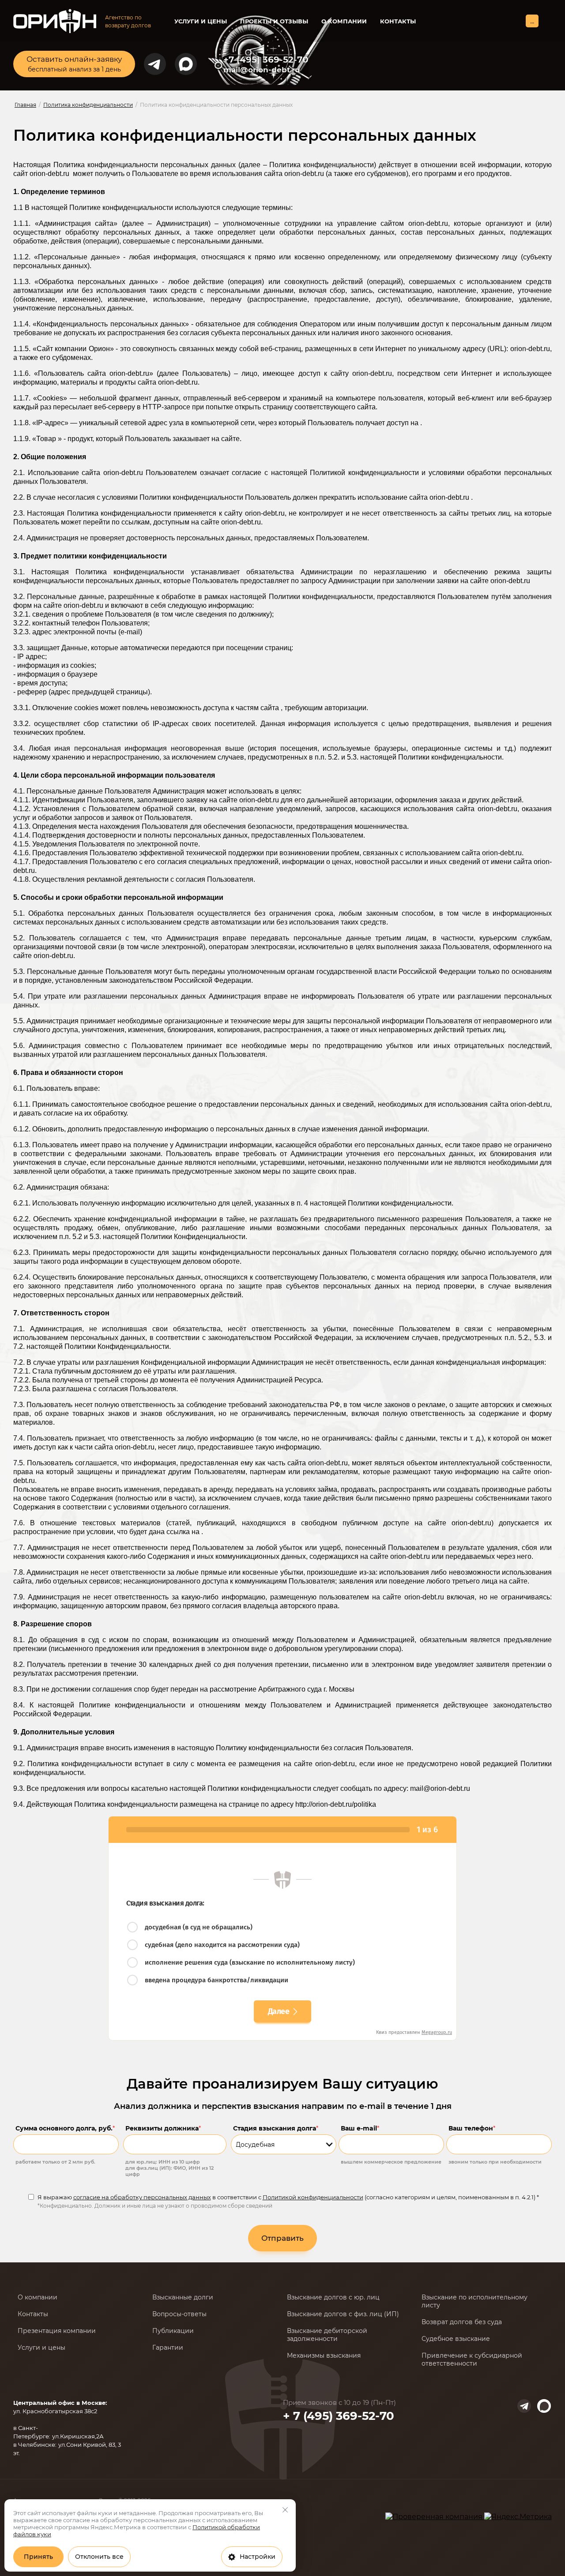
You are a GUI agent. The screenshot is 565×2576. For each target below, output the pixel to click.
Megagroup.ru (437, 2032)
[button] (74, 64)
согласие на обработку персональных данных (142, 2197)
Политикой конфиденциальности (313, 2197)
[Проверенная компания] (435, 2517)
